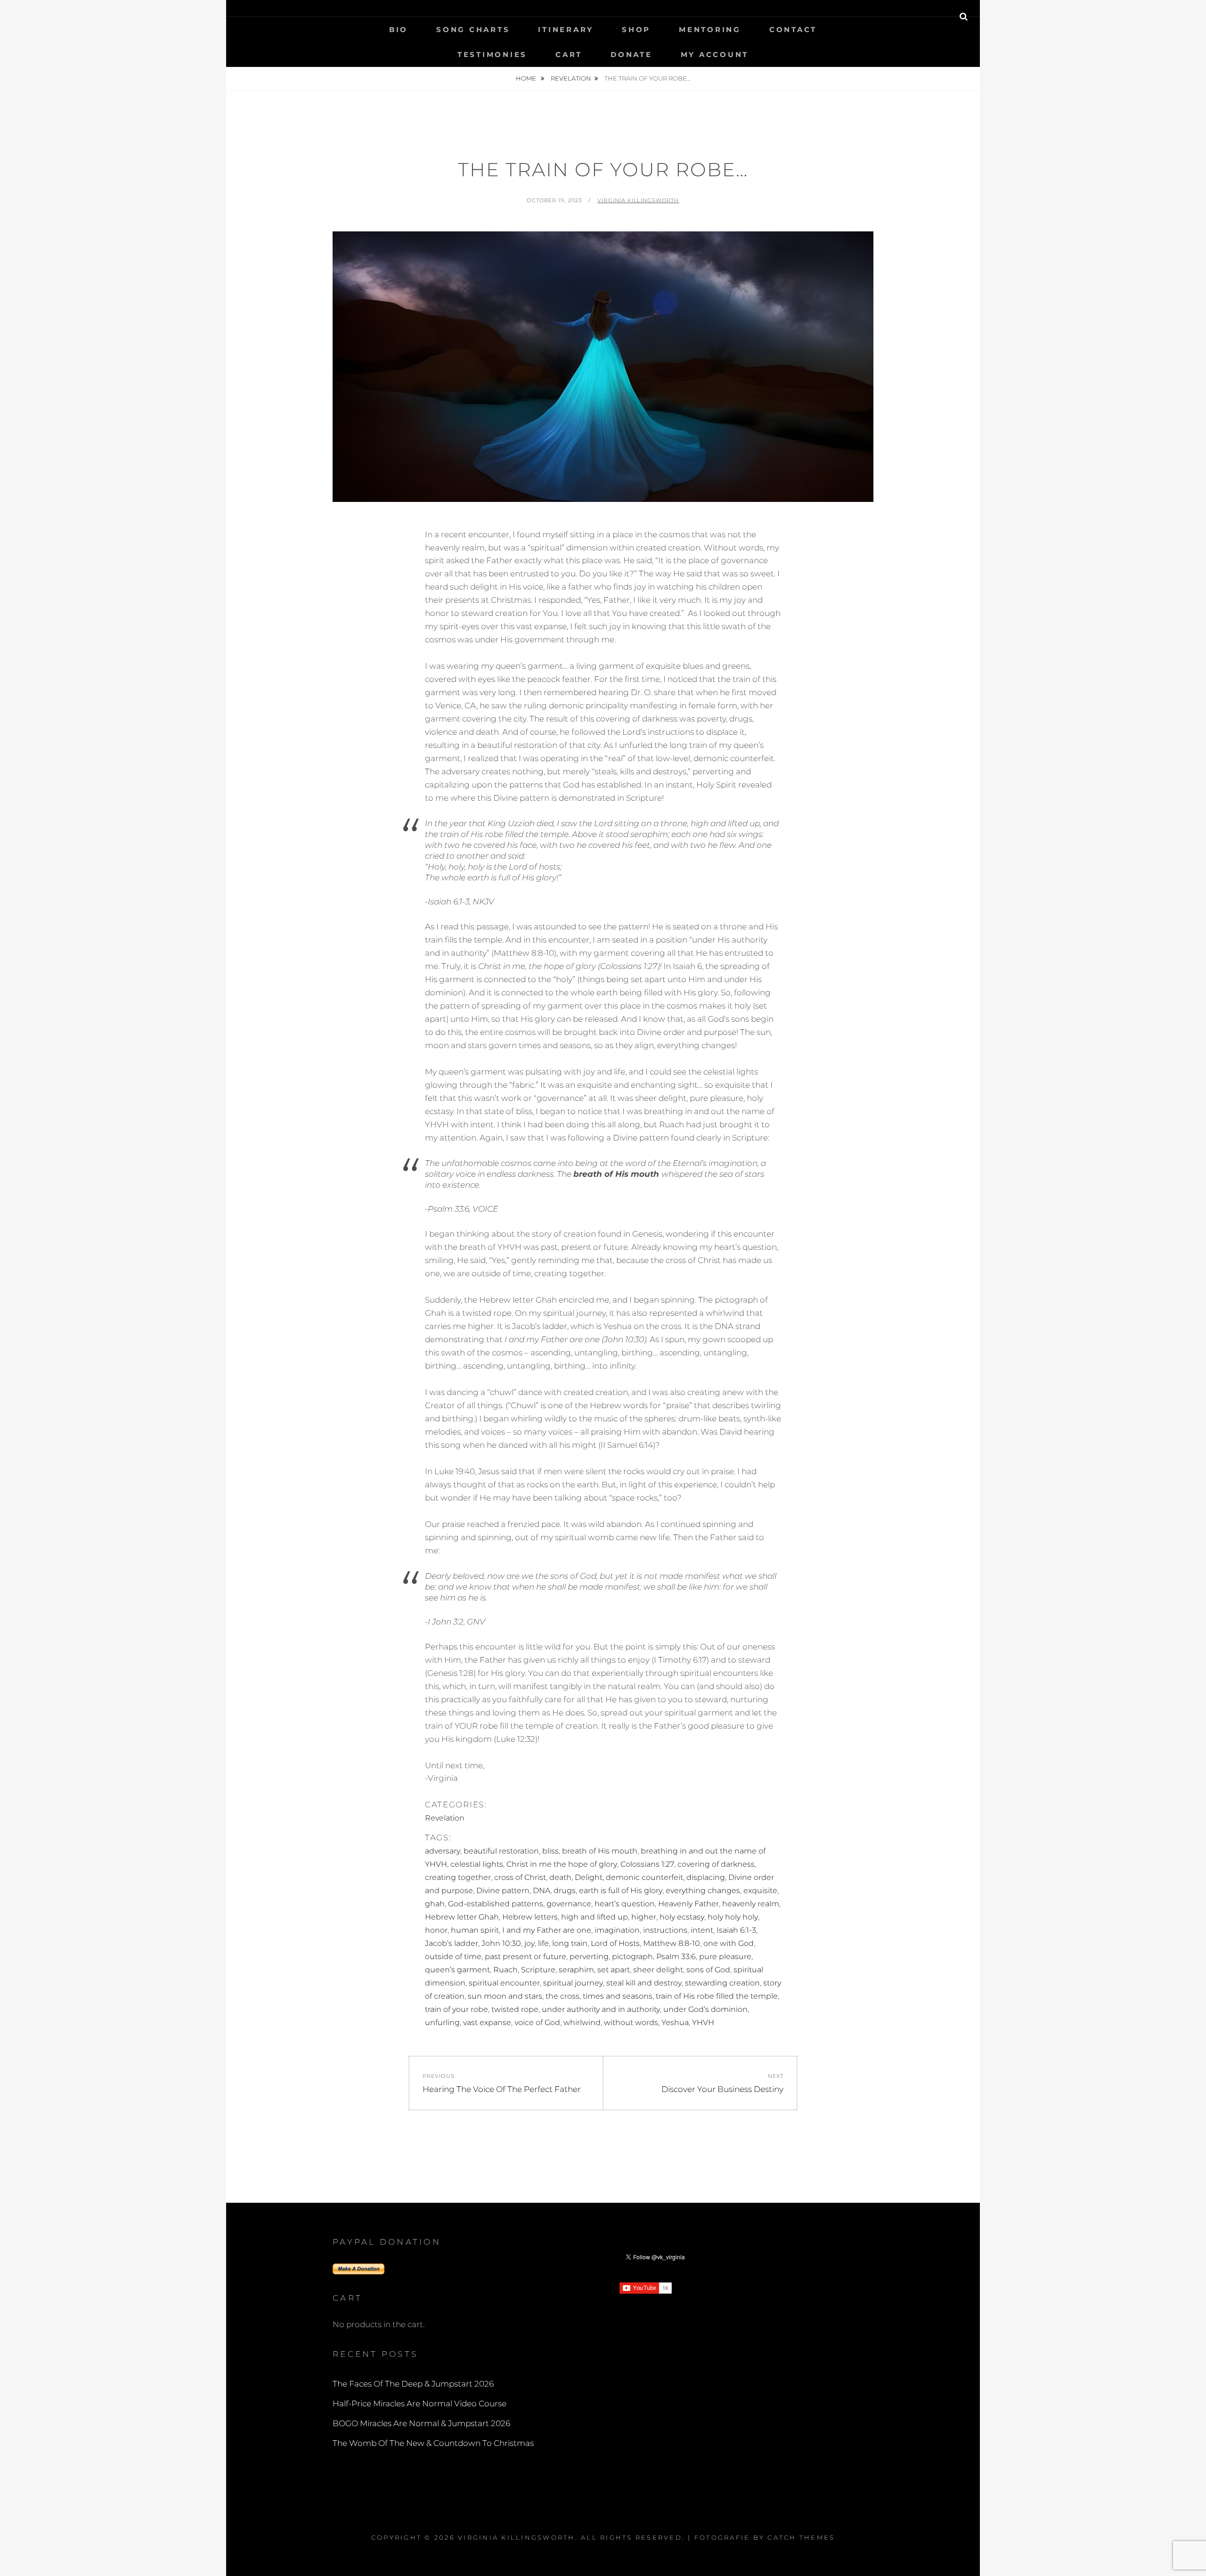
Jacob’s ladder (452, 1943)
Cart (569, 54)
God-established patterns (496, 1904)
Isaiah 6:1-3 (736, 1930)
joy (530, 1943)
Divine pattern (503, 1891)
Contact (793, 29)
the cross (562, 1996)
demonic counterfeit (644, 1877)
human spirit (475, 1930)
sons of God (708, 1970)
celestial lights (477, 1864)
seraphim (576, 1970)
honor (436, 1930)
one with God (729, 1943)
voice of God (537, 2022)
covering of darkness (716, 1864)
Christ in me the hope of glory (562, 1864)
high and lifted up (595, 1917)
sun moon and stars (505, 1996)
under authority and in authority (601, 2009)
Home (527, 78)
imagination (617, 1930)
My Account (715, 54)
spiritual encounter (504, 1983)
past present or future (526, 1957)
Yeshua (675, 2022)
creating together (458, 1877)
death (560, 1877)
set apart (614, 1970)
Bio (399, 29)
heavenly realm (751, 1904)
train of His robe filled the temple (717, 1996)
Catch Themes (801, 2537)
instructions (665, 1930)
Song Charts (473, 29)
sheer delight (658, 1970)
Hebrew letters (530, 1917)
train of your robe (456, 2009)
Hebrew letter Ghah (462, 1917)
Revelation (571, 78)
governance (569, 1904)
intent (702, 1930)
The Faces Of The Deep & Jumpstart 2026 (413, 2384)
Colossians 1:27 (647, 1864)
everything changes (703, 1891)
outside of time (453, 1957)
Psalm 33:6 (676, 1957)
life (543, 1943)
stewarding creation (722, 1983)
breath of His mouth (600, 1851)
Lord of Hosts (615, 1943)
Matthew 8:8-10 (672, 1943)
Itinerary (566, 29)
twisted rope (515, 2009)
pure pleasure (725, 1957)
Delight (589, 1877)
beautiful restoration (501, 1851)
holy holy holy (733, 1917)
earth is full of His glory (621, 1891)
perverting (589, 1957)
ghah (435, 1904)
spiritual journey (573, 1983)
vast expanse (487, 2022)
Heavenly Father (689, 1904)
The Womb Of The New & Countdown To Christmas (433, 2443)
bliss (550, 1851)
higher (644, 1917)
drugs (565, 1891)
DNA (542, 1891)
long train (570, 1943)
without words (631, 2022)
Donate (632, 54)
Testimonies (492, 54)
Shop (636, 29)
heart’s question (625, 1904)
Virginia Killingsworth (638, 200)
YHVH (703, 2022)
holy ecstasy (682, 1917)
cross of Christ (520, 1877)
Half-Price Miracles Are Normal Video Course (420, 2404)
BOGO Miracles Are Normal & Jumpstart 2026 (421, 2423)
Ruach (505, 1970)
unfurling (442, 2022)
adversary (443, 1851)
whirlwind (582, 2022)
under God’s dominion (705, 2009)
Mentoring (710, 29)
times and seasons (618, 1996)
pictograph (632, 1957)
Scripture (538, 1970)
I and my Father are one (547, 1930)
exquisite (760, 1891)
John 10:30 (501, 1943)
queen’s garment (457, 1970)
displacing (706, 1877)
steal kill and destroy (644, 1983)
